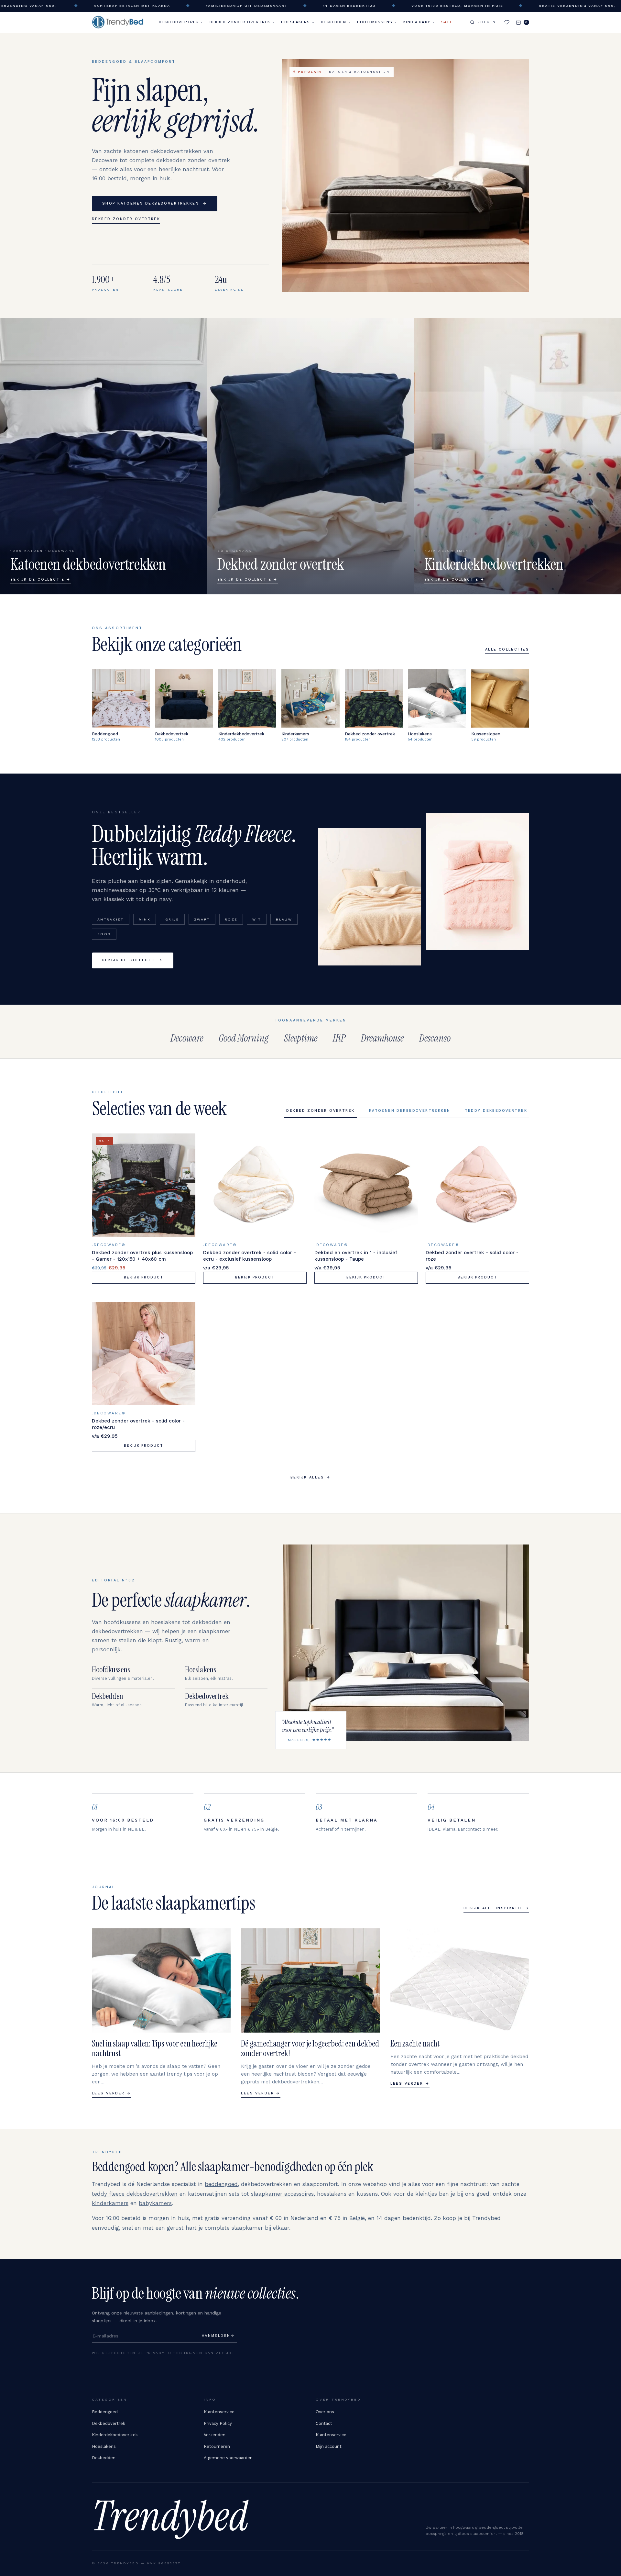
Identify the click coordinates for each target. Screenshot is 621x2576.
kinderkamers (110, 2203)
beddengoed (221, 2184)
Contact (324, 2423)
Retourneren (217, 2446)
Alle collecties (507, 649)
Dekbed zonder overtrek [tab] (320, 1111)
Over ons (325, 2412)
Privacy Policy (218, 2423)
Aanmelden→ (218, 2336)
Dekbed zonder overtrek (240, 22)
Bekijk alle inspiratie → (496, 1908)
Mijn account (329, 2446)
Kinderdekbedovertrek (115, 2435)
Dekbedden (333, 22)
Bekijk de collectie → (133, 960)
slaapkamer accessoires (282, 2194)
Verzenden (215, 2435)
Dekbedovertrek (179, 22)
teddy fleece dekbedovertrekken (135, 2194)
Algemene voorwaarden (228, 2458)
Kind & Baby (417, 22)
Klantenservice (219, 2412)
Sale (447, 22)
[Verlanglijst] (507, 22)
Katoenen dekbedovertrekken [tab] (410, 1111)
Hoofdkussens (375, 22)
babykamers (155, 2203)
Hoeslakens (295, 22)
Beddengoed (105, 2412)
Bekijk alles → (310, 1477)
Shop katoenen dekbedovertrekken (155, 203)
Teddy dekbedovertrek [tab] (496, 1111)
